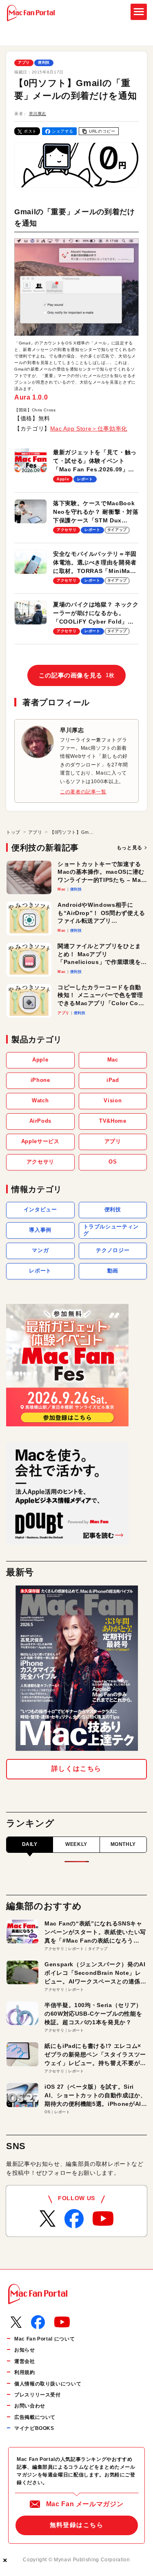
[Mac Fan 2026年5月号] (77, 1668)
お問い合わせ (30, 2406)
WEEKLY (76, 1844)
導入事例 (40, 1230)
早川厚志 (38, 114)
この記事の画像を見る (77, 675)
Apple (40, 1060)
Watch (40, 1100)
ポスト (30, 131)
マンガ (40, 1250)
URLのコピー (102, 131)
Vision (113, 1100)
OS (113, 1162)
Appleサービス (40, 1141)
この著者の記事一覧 (83, 792)
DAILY (30, 1844)
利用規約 (25, 2372)
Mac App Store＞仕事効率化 (89, 429)
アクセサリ (40, 1162)
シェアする (63, 131)
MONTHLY (123, 1844)
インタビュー (40, 1209)
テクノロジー (113, 1250)
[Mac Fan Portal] (31, 13)
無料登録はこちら (77, 2525)
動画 (113, 1271)
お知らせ (25, 2350)
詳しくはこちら (76, 1769)
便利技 (44, 62)
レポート (40, 1271)
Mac (113, 1060)
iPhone (40, 1080)
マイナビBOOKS (34, 2428)
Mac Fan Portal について (44, 2339)
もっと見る (130, 848)
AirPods (40, 1121)
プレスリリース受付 (38, 2395)
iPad (113, 1080)
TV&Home (113, 1121)
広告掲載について (35, 2417)
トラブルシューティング (111, 1230)
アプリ (24, 62)
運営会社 (25, 2361)
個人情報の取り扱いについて (48, 2384)
